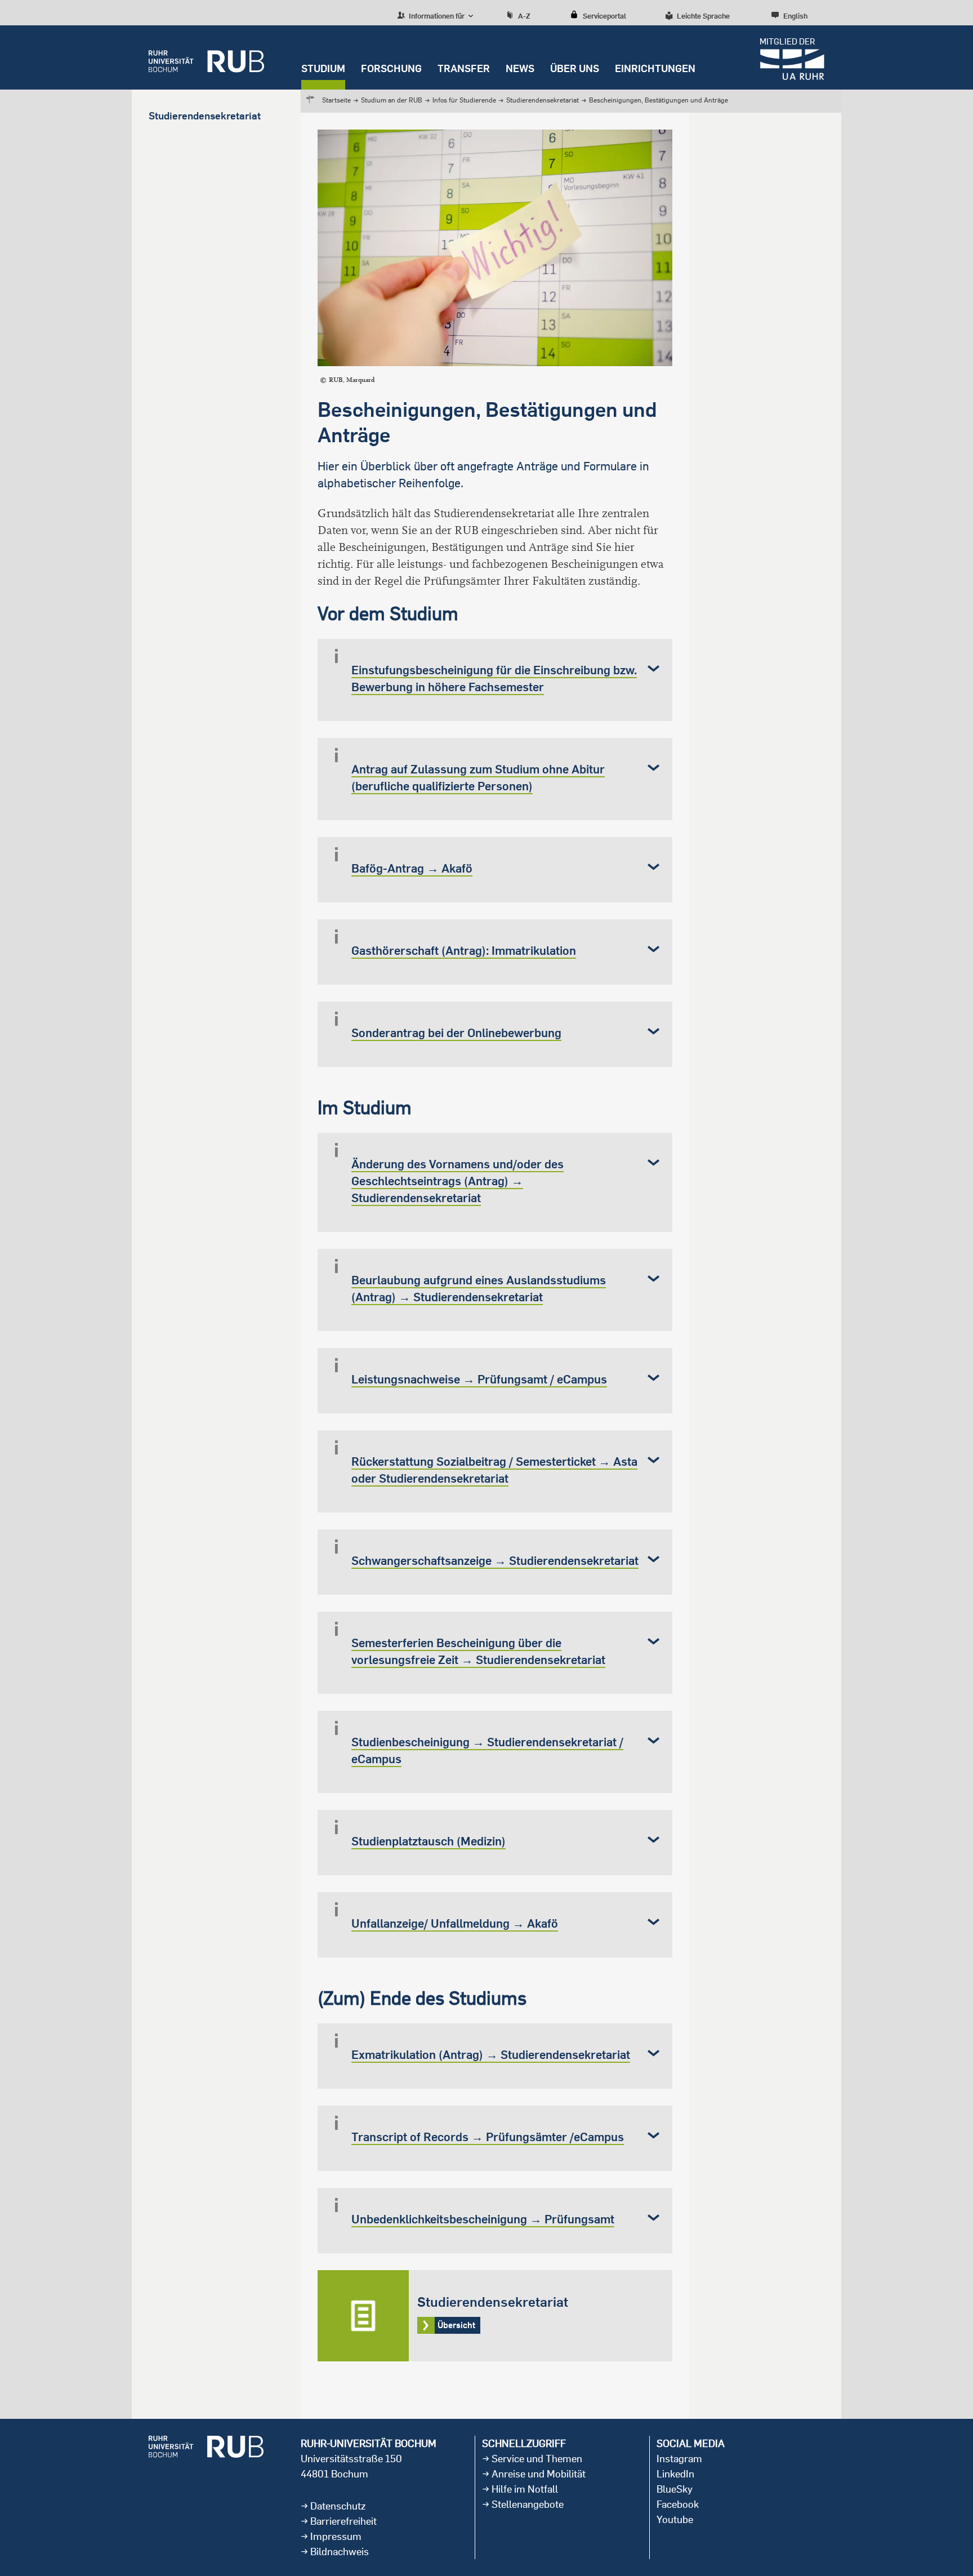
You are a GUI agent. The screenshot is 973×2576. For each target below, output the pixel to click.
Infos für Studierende (464, 100)
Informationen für (436, 16)
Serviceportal (604, 16)
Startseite (336, 100)
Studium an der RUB (392, 100)
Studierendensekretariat (543, 100)
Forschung (391, 68)
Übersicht (495, 2316)
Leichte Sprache (703, 16)
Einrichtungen (655, 68)
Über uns (575, 68)
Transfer (464, 68)
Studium (323, 68)
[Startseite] (206, 57)
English (795, 16)
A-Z (524, 16)
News (520, 68)
